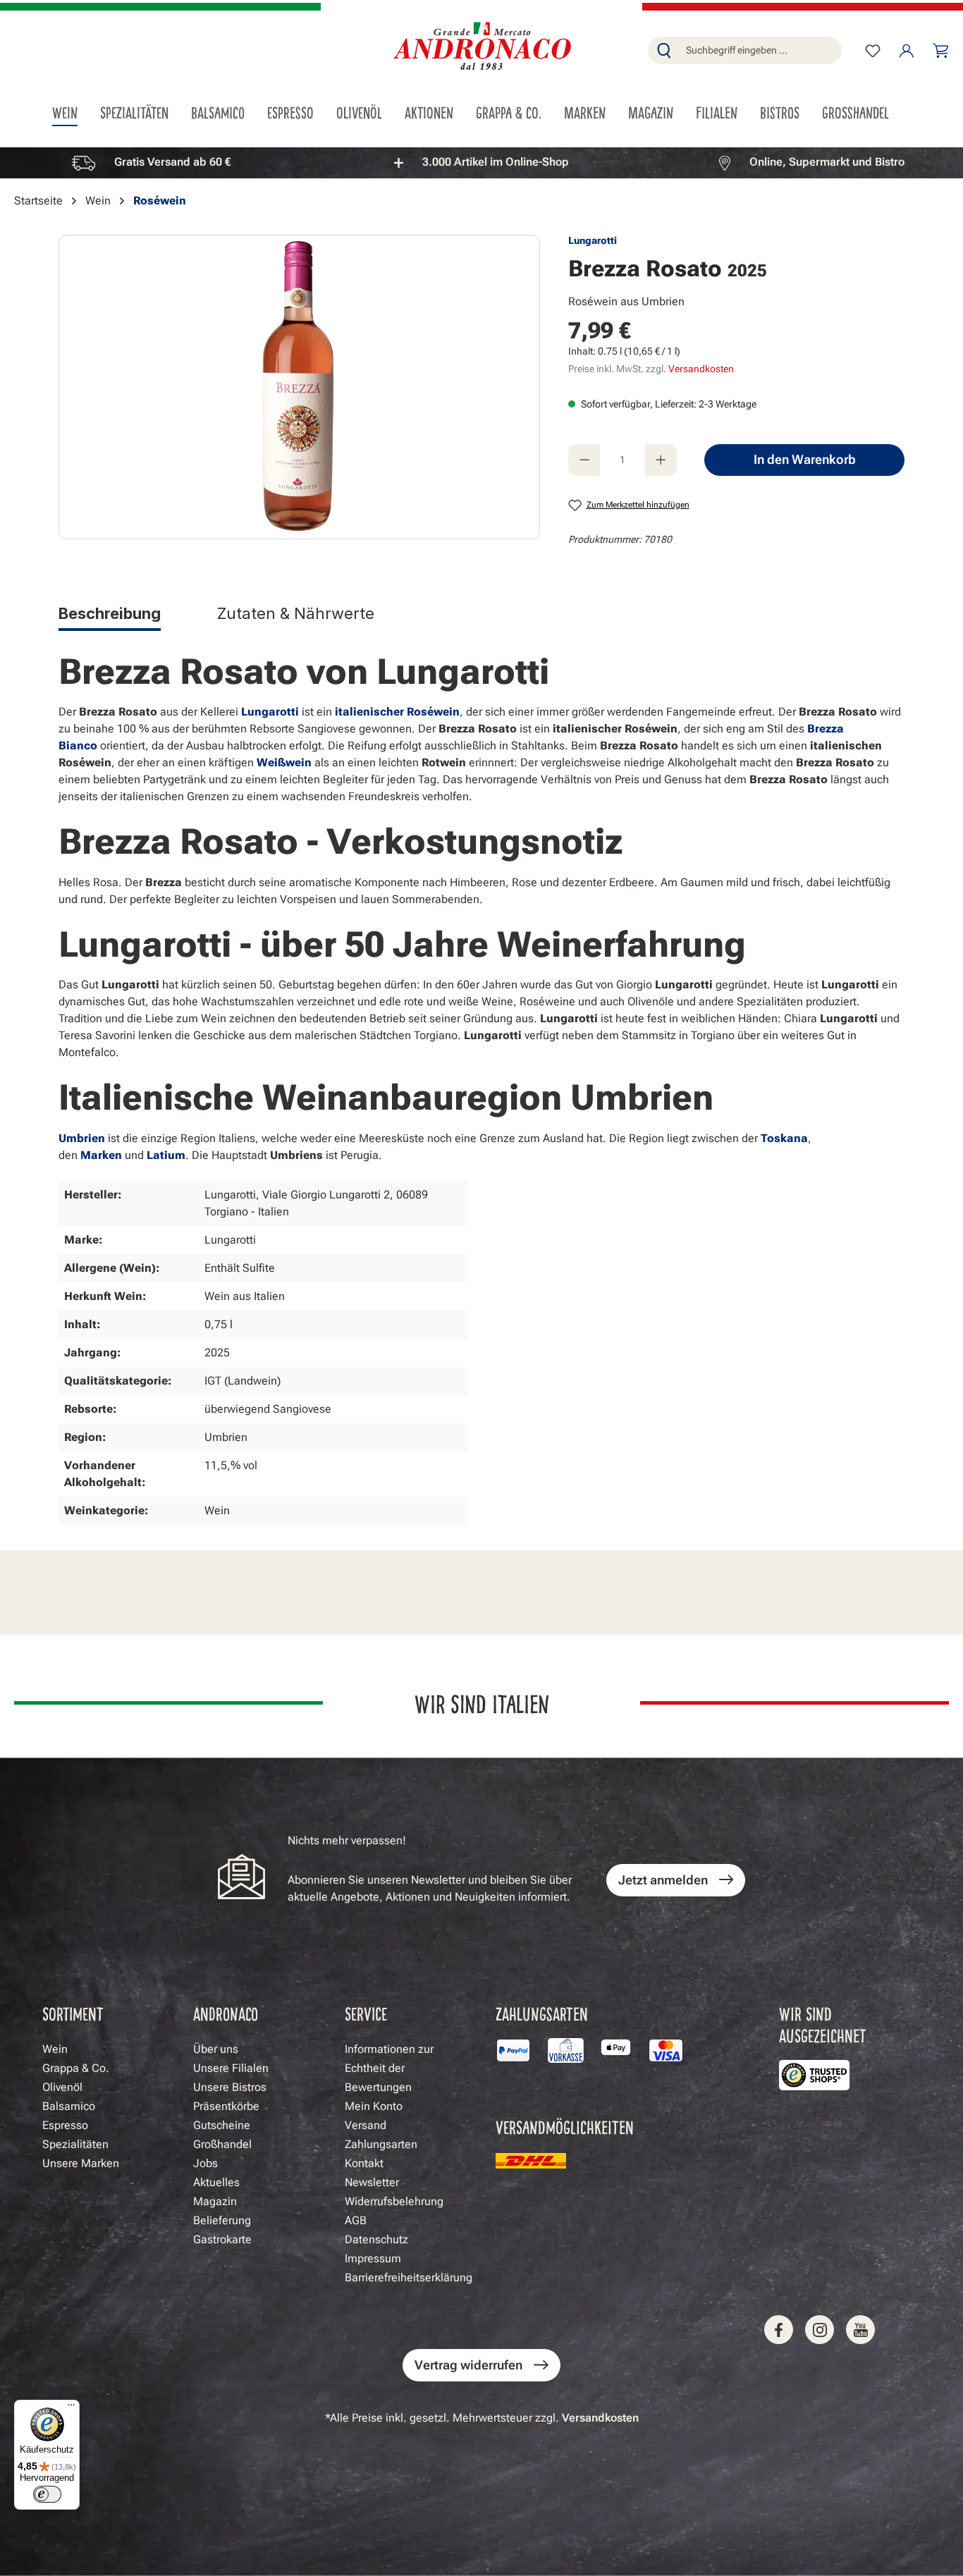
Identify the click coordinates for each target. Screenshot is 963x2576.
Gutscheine (222, 2125)
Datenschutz (376, 2239)
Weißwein (284, 762)
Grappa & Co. (76, 2068)
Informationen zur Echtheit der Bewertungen (389, 2068)
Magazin (215, 2201)
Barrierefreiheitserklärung (409, 2277)
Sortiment (73, 2013)
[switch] (47, 2494)
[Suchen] (664, 50)
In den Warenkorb (805, 459)
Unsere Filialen (231, 2068)
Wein (55, 2049)
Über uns (216, 2049)
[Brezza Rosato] (299, 387)
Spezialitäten (75, 2144)
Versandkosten (701, 369)
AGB (356, 2220)
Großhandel (222, 2144)
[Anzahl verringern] (584, 460)
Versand (366, 2125)
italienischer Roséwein (397, 712)
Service (366, 2013)
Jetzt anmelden (663, 1880)
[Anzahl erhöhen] (661, 460)
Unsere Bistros (230, 2087)
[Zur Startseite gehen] (481, 48)
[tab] (110, 616)
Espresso (65, 2125)
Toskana (784, 1138)
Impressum (373, 2258)
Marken (101, 1155)
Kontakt (364, 2163)
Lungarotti (593, 240)
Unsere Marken (81, 2163)
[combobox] (761, 50)
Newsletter (372, 2182)
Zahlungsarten (381, 2144)
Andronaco (226, 2013)
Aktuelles (216, 2182)
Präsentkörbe (226, 2106)
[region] (481, 162)
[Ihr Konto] (907, 51)
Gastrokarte (222, 2239)
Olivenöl (62, 2087)
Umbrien (82, 1138)
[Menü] (71, 2408)
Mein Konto (374, 2106)
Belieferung (222, 2220)
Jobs (206, 2163)
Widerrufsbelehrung (394, 2201)
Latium (166, 1155)
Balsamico (69, 2106)
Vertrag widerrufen (468, 2365)
